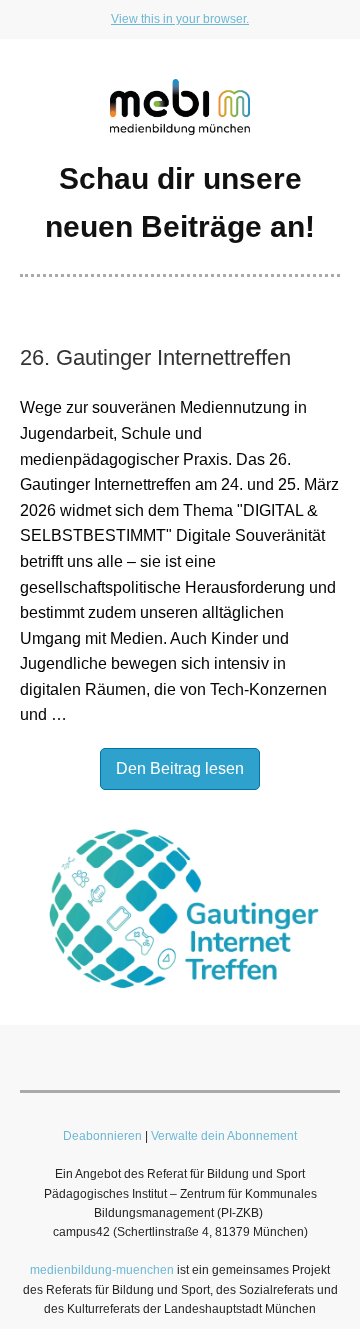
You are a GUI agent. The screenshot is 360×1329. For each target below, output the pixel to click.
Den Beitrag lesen (180, 768)
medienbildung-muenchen (102, 1270)
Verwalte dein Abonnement (224, 1136)
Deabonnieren (102, 1136)
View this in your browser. (180, 19)
